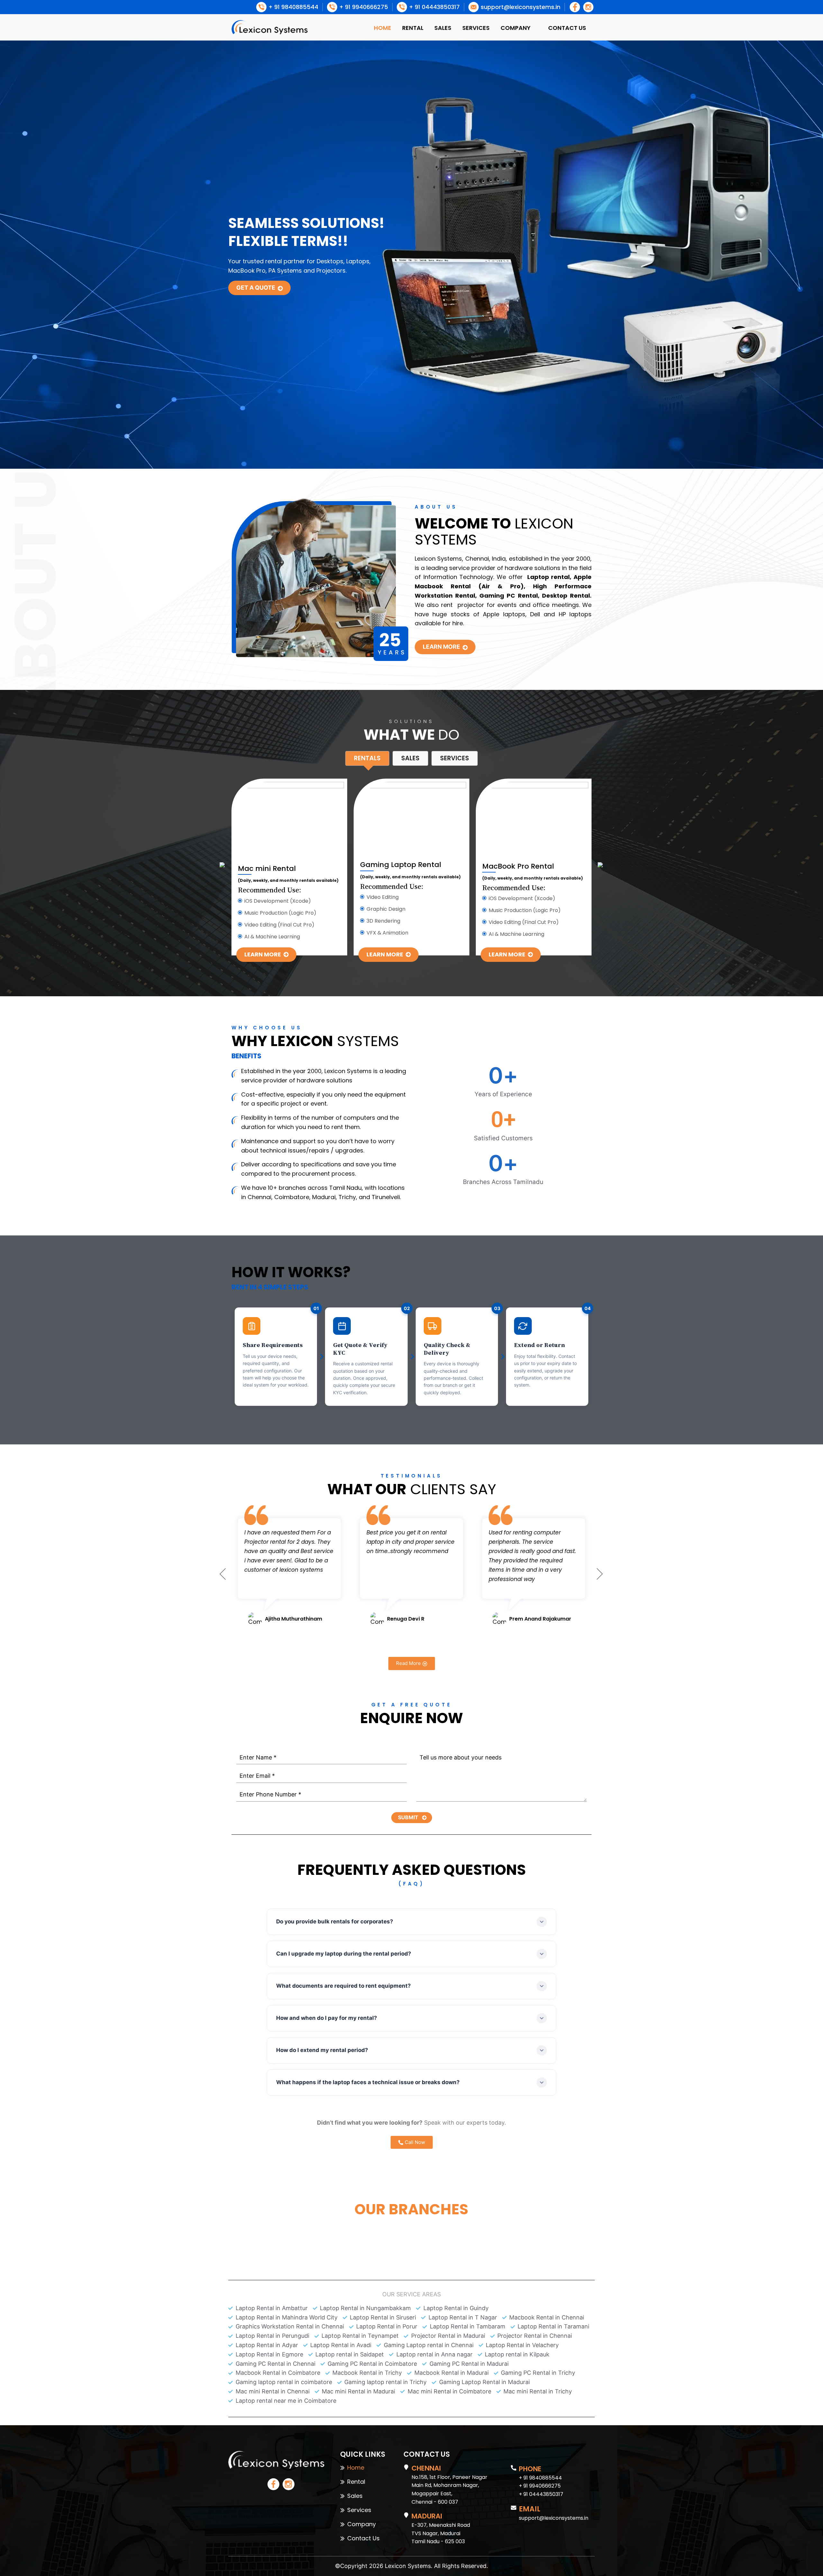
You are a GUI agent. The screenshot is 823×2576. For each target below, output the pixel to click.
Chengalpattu (377, 2223)
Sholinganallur (301, 2223)
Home (383, 28)
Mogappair (256, 2223)
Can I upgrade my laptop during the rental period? (344, 1954)
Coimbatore (423, 2223)
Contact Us (567, 28)
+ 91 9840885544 (540, 2478)
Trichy (493, 2223)
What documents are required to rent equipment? (344, 1986)
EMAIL (530, 2509)
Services (476, 28)
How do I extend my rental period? (322, 2050)
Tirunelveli (528, 2223)
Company (516, 28)
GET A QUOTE (256, 288)
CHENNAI (426, 2468)
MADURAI (427, 2516)
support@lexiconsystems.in (554, 2518)
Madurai (462, 2223)
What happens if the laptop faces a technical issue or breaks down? (368, 2082)
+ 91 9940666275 (540, 2486)
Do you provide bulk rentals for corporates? (335, 1921)
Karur (411, 2233)
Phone (530, 2469)
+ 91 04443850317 (541, 2494)
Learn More (441, 647)
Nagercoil (566, 2223)
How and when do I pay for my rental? (327, 2018)
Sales (443, 28)
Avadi (339, 2223)
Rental (413, 28)
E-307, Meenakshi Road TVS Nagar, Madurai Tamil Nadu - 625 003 (441, 2533)
